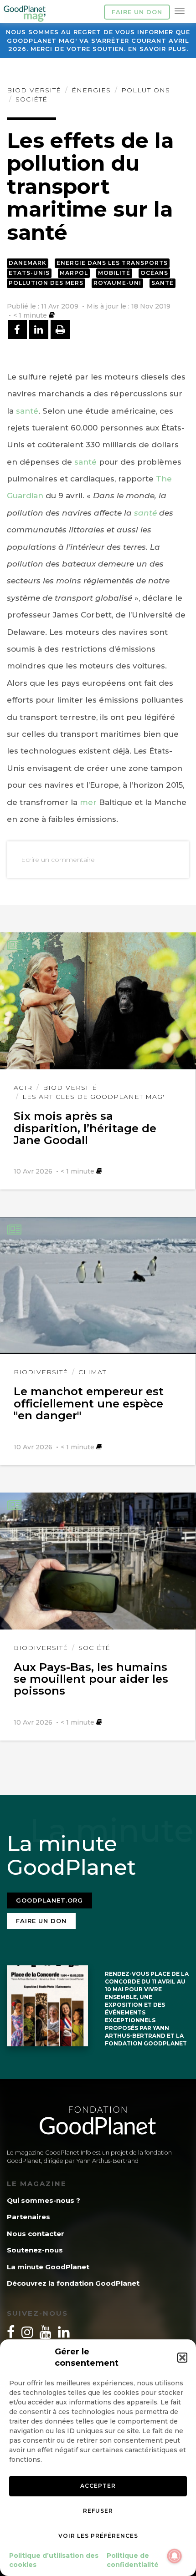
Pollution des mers (46, 283)
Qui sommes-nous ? (44, 2200)
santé (27, 411)
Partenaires (28, 2217)
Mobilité (114, 273)
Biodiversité (34, 90)
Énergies (91, 90)
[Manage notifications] (175, 2556)
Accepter (98, 2486)
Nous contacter (36, 2234)
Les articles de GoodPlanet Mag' (93, 1097)
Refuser (98, 2511)
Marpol (74, 273)
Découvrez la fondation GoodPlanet (73, 2283)
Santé (162, 283)
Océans (154, 273)
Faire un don (137, 12)
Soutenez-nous (35, 2250)
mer (88, 802)
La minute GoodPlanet (48, 2267)
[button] (182, 2358)
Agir (23, 1088)
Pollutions (146, 90)
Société (31, 99)
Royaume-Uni (117, 283)
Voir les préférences (98, 2536)
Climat (92, 1372)
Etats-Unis (29, 273)
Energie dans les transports (112, 263)
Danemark (28, 263)
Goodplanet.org (49, 1900)
